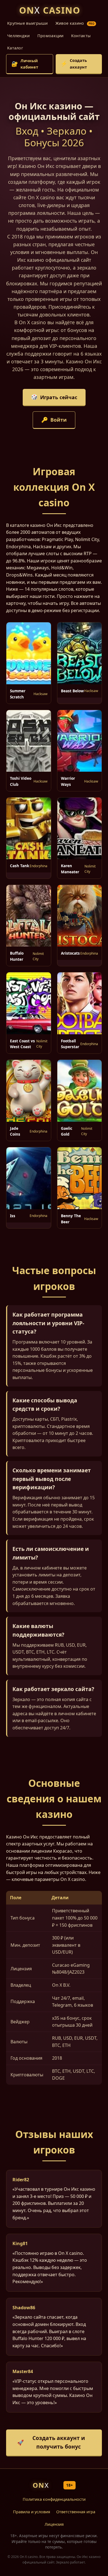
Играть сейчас (54, 397)
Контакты (81, 36)
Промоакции (51, 36)
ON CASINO (50, 10)
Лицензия (54, 2524)
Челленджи (19, 36)
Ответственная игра (76, 2512)
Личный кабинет (25, 64)
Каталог (15, 48)
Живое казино (75, 23)
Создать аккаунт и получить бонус (51, 2442)
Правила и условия (32, 2512)
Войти (54, 420)
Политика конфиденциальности (54, 2499)
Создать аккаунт (74, 64)
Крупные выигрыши (28, 23)
